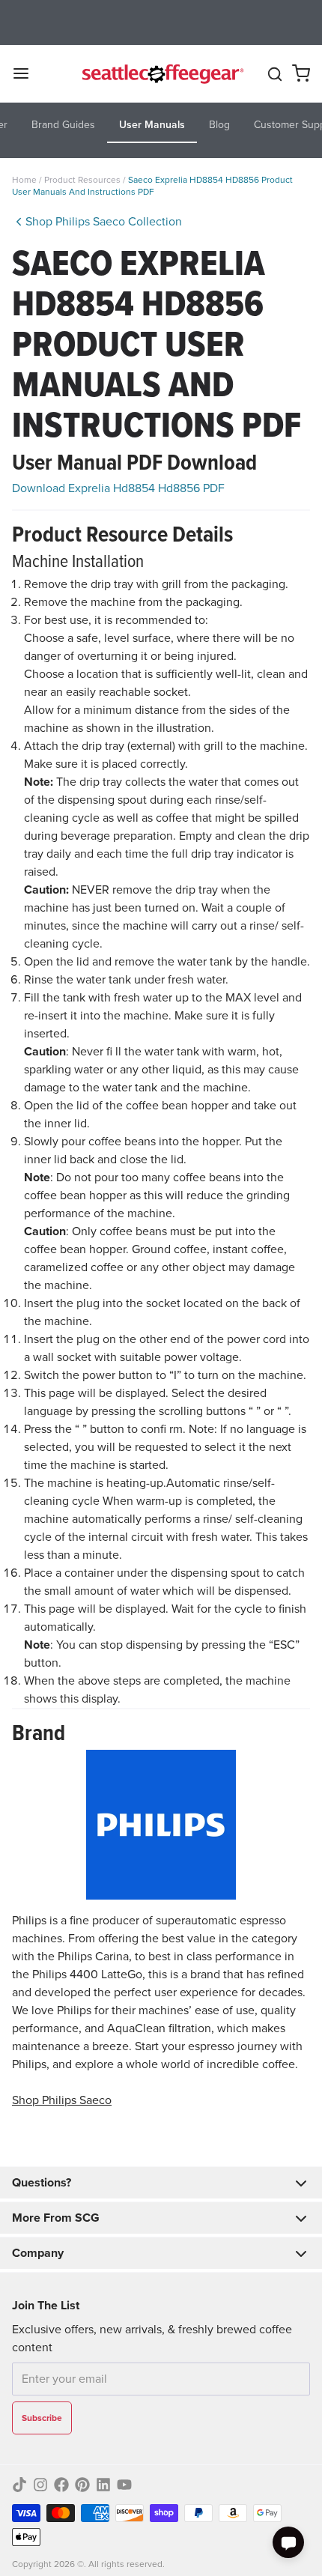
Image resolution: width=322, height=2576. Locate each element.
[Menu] (27, 73)
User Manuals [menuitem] (152, 125)
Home (24, 180)
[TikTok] (19, 2485)
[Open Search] (275, 74)
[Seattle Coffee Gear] (161, 73)
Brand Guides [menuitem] (63, 125)
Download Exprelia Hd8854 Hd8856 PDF (118, 488)
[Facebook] (61, 2485)
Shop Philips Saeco (62, 2100)
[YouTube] (124, 2485)
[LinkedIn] (103, 2485)
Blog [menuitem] (219, 125)
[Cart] (301, 73)
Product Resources (83, 180)
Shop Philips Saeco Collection (104, 221)
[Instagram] (40, 2485)
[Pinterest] (82, 2485)
